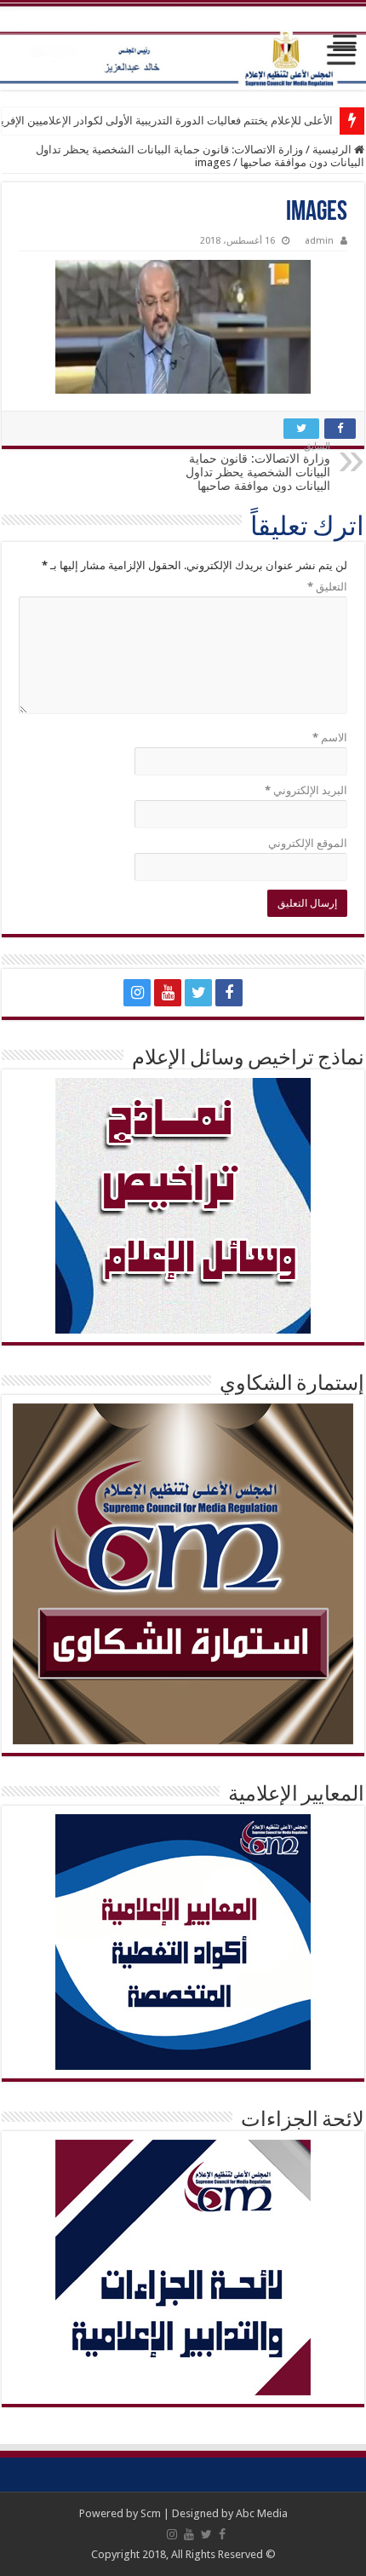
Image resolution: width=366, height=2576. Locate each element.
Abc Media (262, 2513)
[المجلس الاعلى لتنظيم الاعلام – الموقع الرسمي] (183, 46)
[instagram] (137, 993)
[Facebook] (229, 993)
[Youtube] (168, 993)
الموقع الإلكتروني (308, 843)
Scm (151, 2513)
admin (319, 241)
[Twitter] (198, 993)
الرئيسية (333, 150)
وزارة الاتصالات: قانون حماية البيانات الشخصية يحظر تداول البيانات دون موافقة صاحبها (258, 467)
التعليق (327, 587)
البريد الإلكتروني (306, 790)
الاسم (330, 738)
